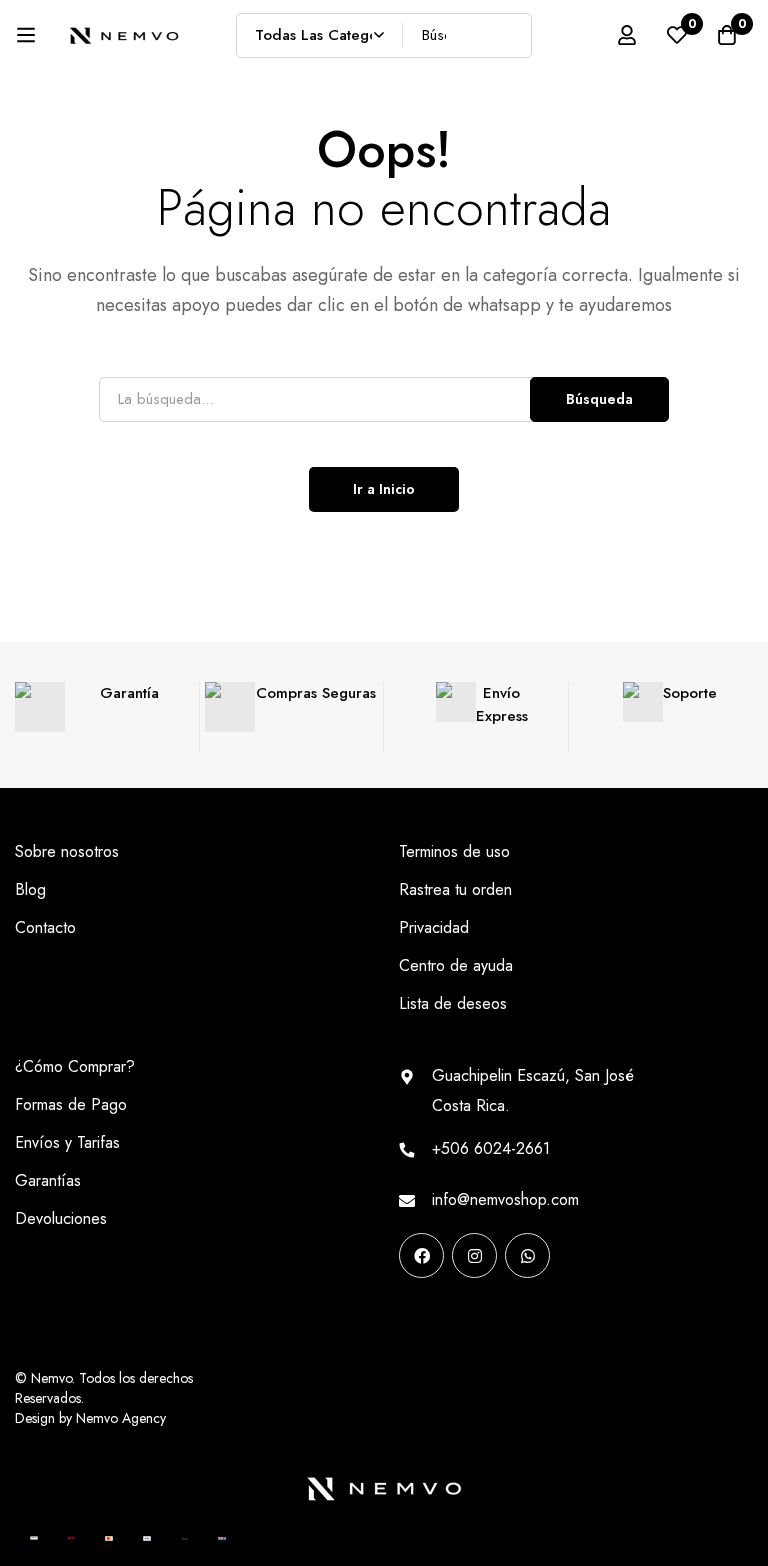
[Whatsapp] (527, 1255)
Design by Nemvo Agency (90, 1418)
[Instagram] (474, 1255)
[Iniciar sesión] (627, 35)
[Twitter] (533, 1318)
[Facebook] (421, 1255)
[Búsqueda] (509, 35)
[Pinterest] (406, 1318)
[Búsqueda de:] (384, 398)
